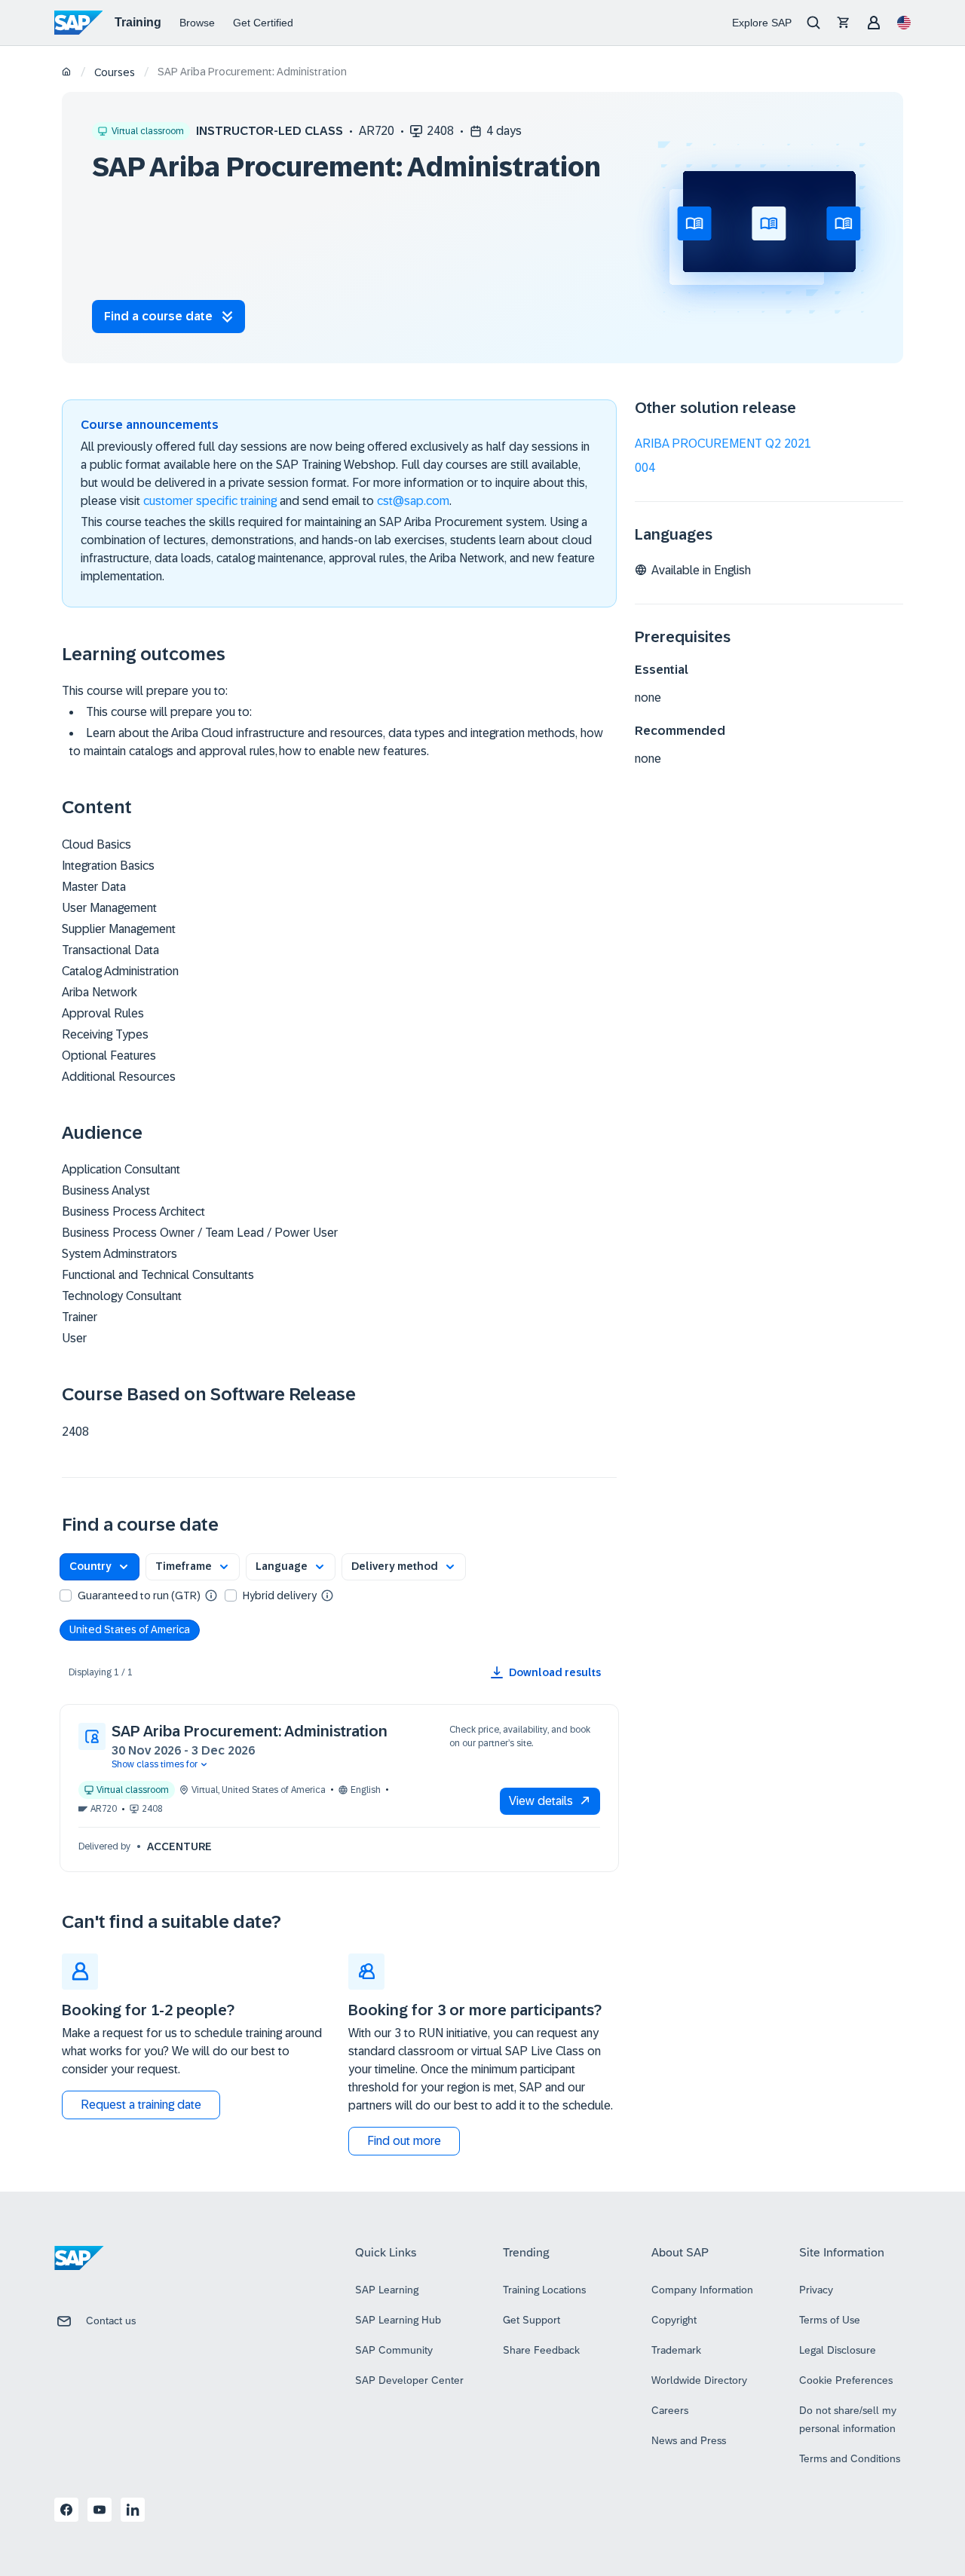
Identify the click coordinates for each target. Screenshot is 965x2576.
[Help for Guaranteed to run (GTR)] (211, 1595)
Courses (115, 72)
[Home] (67, 73)
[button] (100, 1567)
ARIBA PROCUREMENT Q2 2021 (723, 444)
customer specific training (210, 501)
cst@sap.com (413, 501)
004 (645, 468)
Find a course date (158, 316)
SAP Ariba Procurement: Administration (250, 1731)
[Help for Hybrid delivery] (327, 1595)
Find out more (404, 2141)
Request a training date (141, 2105)
